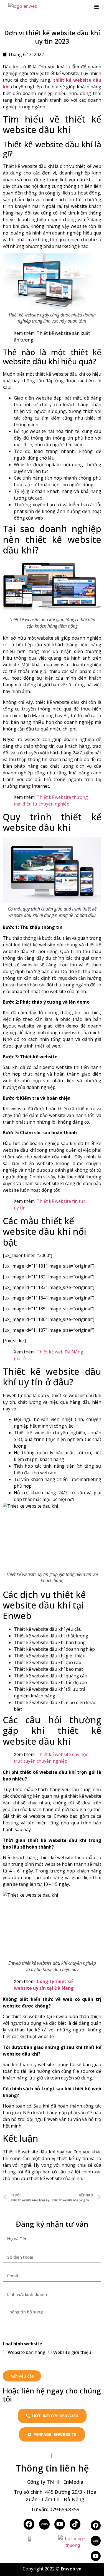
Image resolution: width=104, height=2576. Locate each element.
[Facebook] (29, 2524)
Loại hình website (22, 2344)
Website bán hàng (27, 2352)
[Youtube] (96, 2556)
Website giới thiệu (72, 2352)
